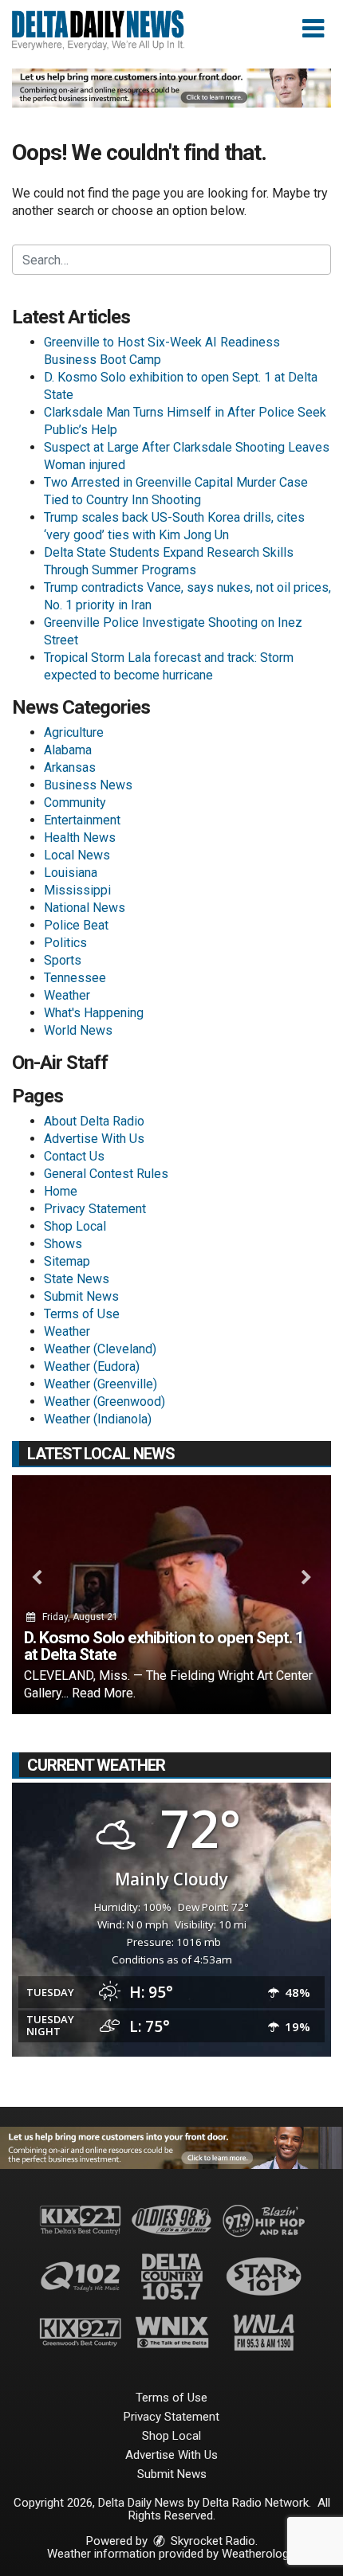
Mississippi (77, 890)
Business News (88, 785)
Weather (67, 995)
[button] (313, 29)
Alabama (68, 750)
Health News (80, 838)
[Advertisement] (171, 88)
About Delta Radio (94, 1121)
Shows (63, 1244)
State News (77, 1279)
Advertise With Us (94, 1139)
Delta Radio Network (256, 2503)
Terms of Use (82, 1314)
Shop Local (75, 1226)
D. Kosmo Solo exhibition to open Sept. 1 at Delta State (164, 1646)
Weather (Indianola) (98, 1419)
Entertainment (82, 820)
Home (61, 1191)
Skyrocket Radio (211, 2541)
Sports (63, 960)
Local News (77, 855)
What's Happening (94, 1013)
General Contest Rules (106, 1174)
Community (75, 803)
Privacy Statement (95, 1209)
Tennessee (75, 978)
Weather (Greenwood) (104, 1402)
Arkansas (70, 767)
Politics (65, 943)
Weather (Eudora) (92, 1366)
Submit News (81, 1296)
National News (85, 908)
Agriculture (74, 732)
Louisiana (71, 873)
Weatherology (258, 2554)
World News (78, 1030)
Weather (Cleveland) (100, 1349)
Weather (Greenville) (101, 1384)
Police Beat (76, 925)
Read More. (104, 1693)
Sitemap (67, 1261)
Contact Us (74, 1156)
